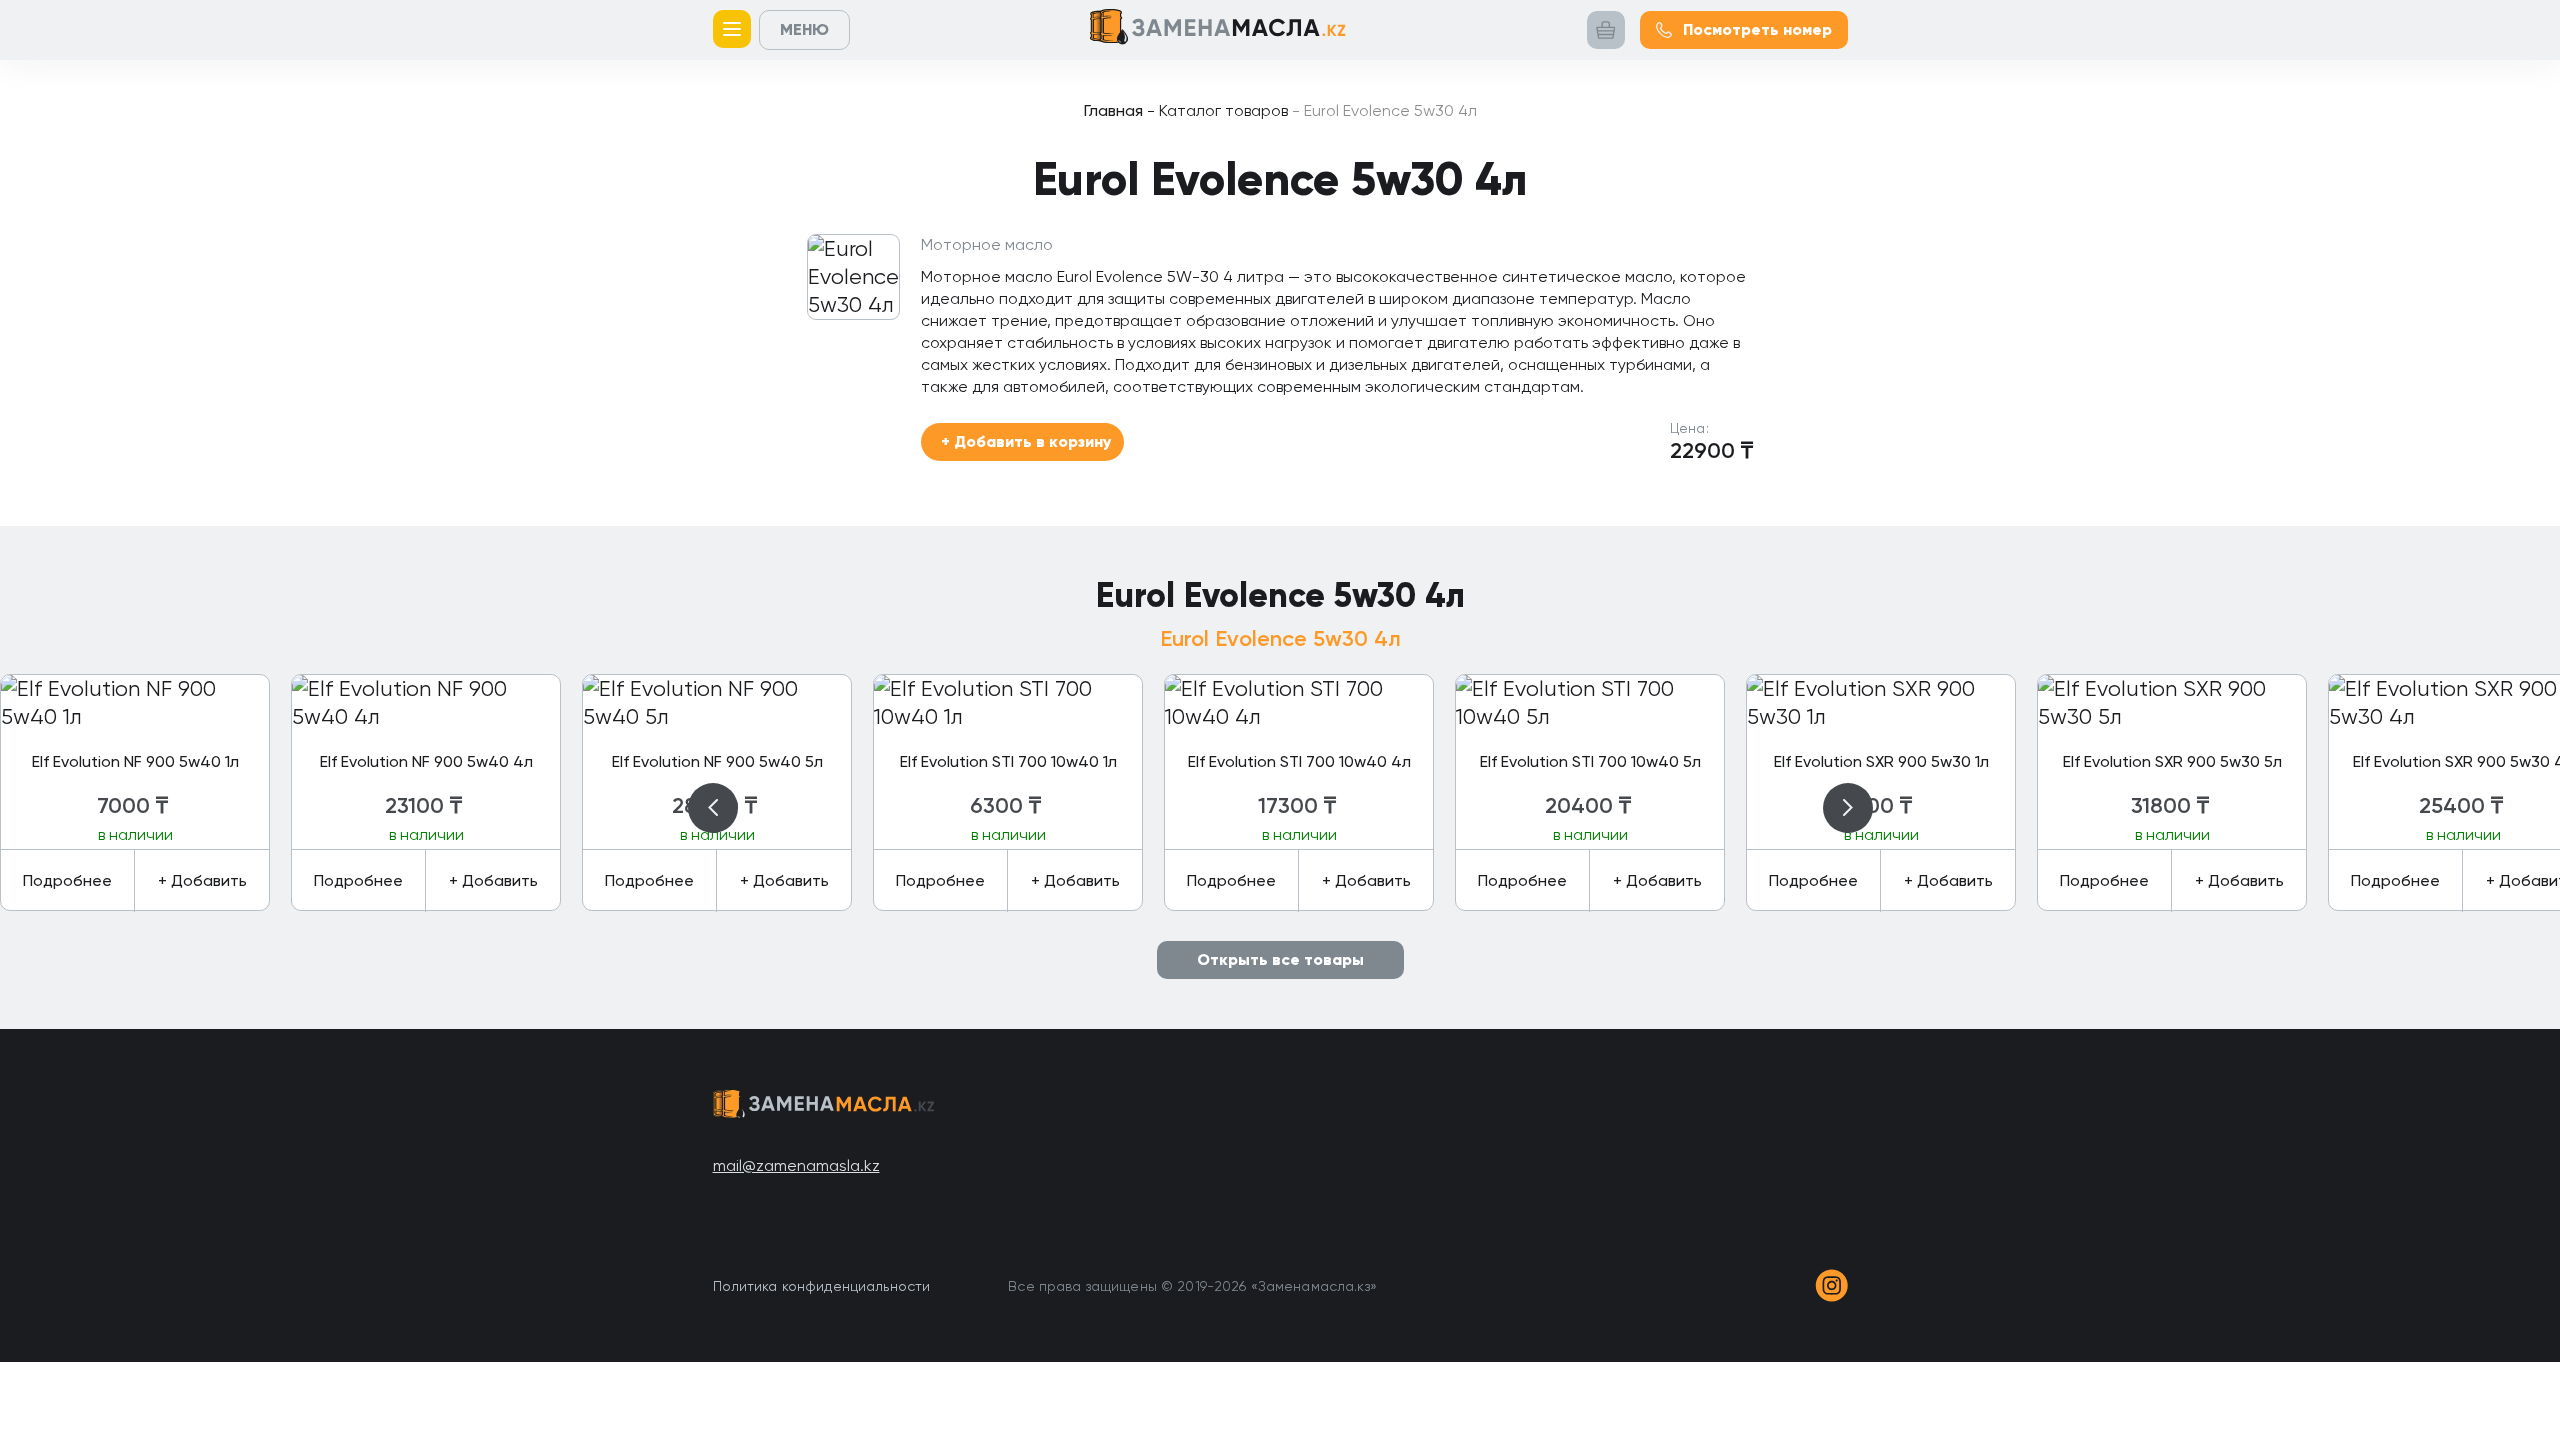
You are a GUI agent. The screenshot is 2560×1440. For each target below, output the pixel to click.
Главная (1113, 110)
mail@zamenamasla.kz (796, 1165)
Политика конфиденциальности (822, 1286)
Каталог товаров (1217, 110)
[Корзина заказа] (1606, 30)
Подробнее (67, 880)
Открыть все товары (1280, 959)
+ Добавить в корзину (1026, 441)
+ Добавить (202, 880)
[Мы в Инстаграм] (1831, 1285)
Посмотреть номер (1757, 29)
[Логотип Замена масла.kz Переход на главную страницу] (1218, 30)
